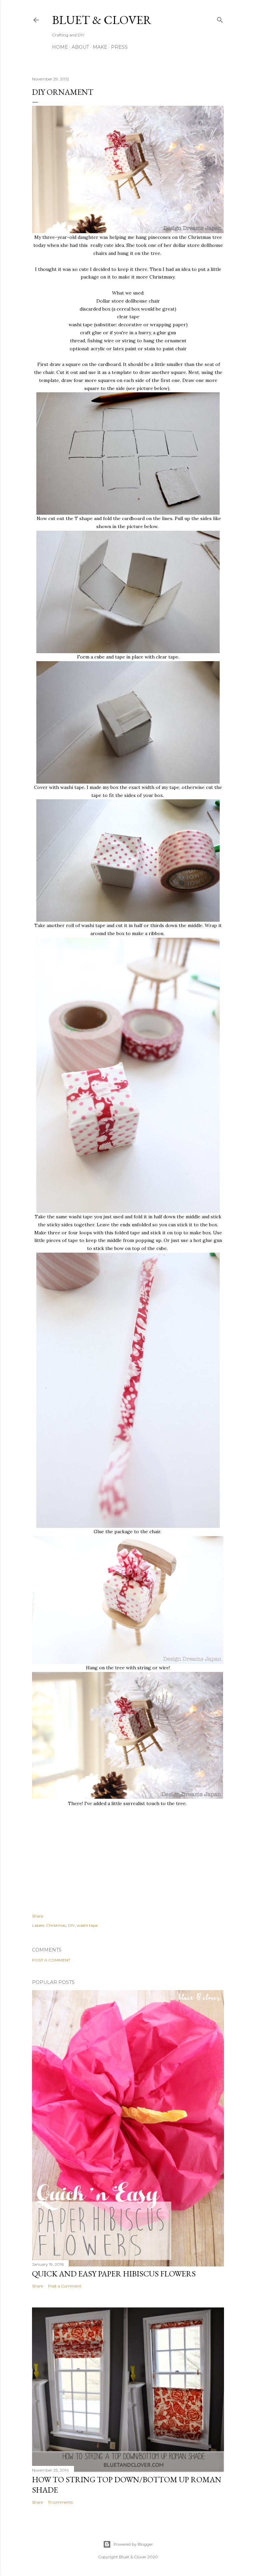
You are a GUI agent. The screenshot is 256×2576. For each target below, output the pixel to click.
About (80, 47)
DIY (71, 1925)
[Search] (220, 19)
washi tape (87, 1925)
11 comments (60, 2502)
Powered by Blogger (133, 2544)
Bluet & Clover (102, 20)
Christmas (56, 1925)
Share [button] (37, 1916)
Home (60, 47)
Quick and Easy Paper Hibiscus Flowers (114, 2274)
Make (100, 47)
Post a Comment (51, 1960)
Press (119, 47)
